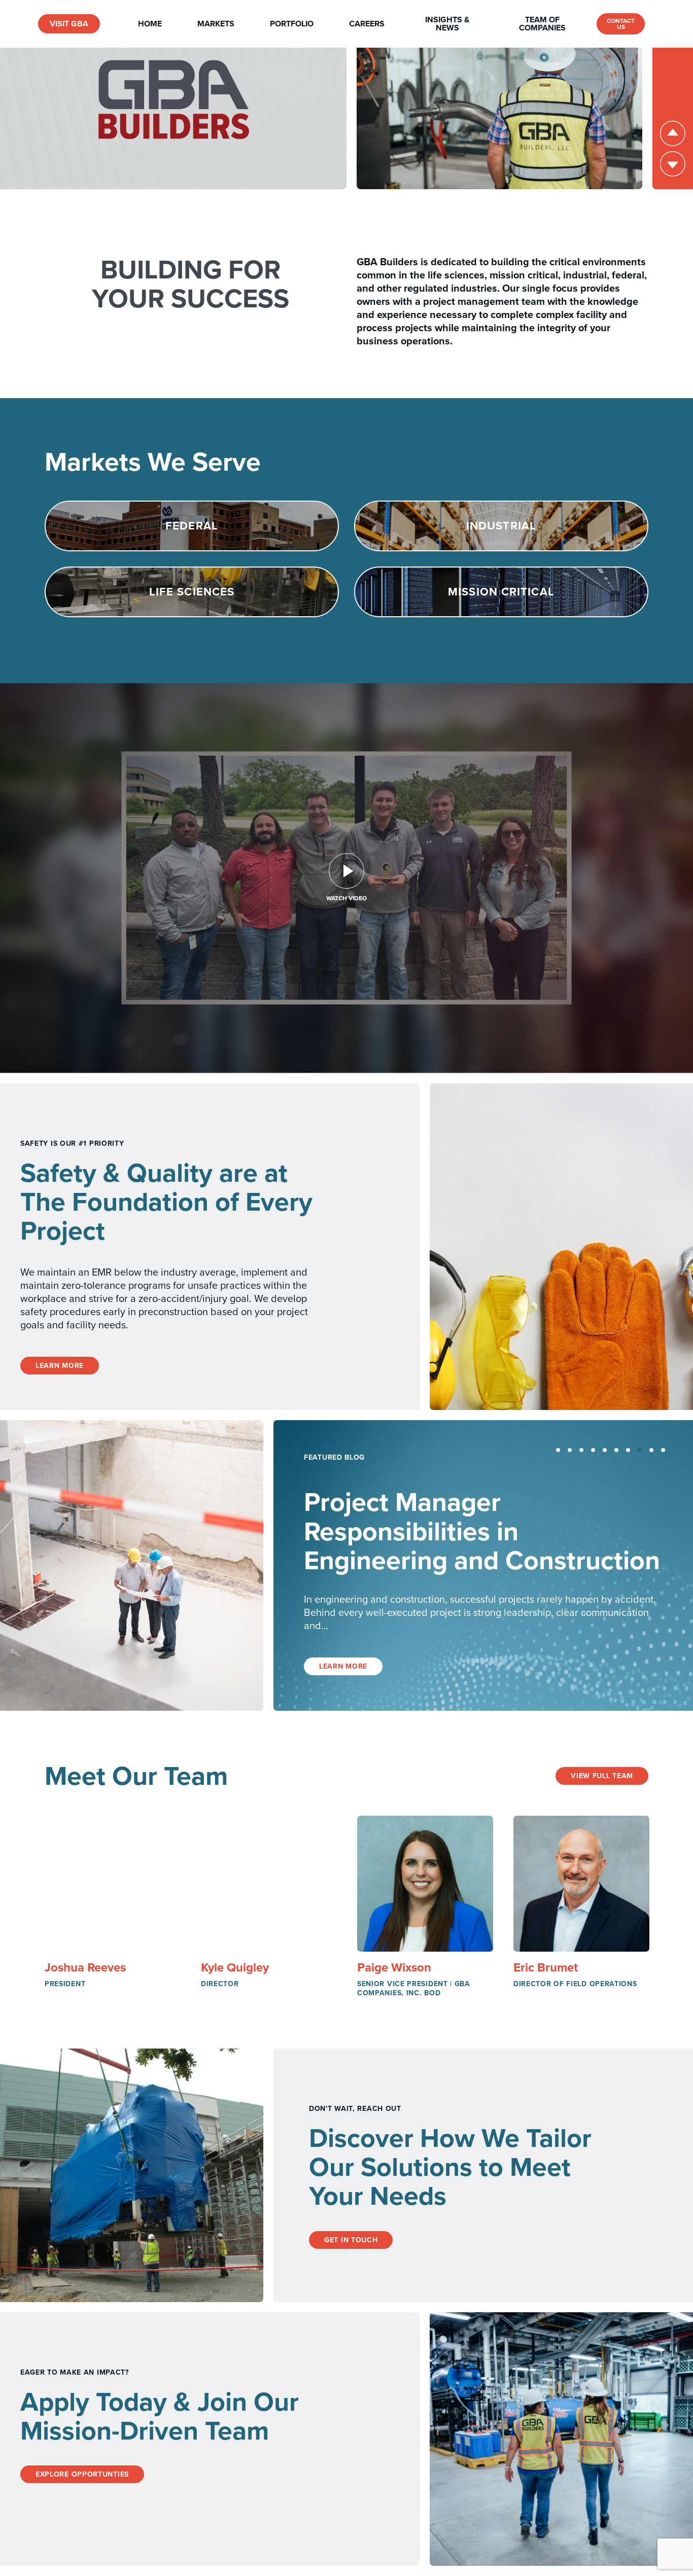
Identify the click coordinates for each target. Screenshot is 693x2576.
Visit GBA (69, 24)
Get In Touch (351, 2240)
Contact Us (621, 24)
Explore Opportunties (82, 2474)
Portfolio (292, 24)
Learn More (60, 1366)
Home (150, 24)
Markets (216, 24)
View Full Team (602, 1776)
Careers (367, 24)
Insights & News (447, 24)
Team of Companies (542, 24)
